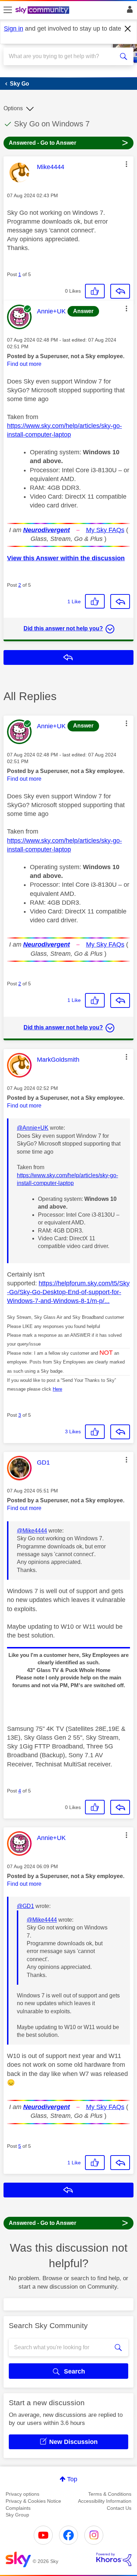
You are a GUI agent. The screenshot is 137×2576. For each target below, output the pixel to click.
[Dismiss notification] (128, 29)
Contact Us (119, 2508)
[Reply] (120, 291)
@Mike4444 (32, 1531)
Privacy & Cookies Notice (33, 2501)
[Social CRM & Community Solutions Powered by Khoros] (114, 2559)
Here (57, 1389)
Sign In (128, 11)
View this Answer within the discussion (66, 558)
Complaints (18, 2508)
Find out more (24, 364)
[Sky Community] (43, 11)
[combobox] (62, 56)
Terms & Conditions (110, 2494)
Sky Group (17, 2515)
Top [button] (72, 2479)
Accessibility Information (105, 2501)
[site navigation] (8, 10)
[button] (126, 164)
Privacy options (22, 2494)
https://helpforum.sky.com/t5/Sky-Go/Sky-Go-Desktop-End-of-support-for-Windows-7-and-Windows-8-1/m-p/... (68, 1292)
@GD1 (25, 1906)
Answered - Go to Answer (68, 142)
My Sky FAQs (105, 530)
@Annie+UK (33, 1128)
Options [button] (13, 108)
